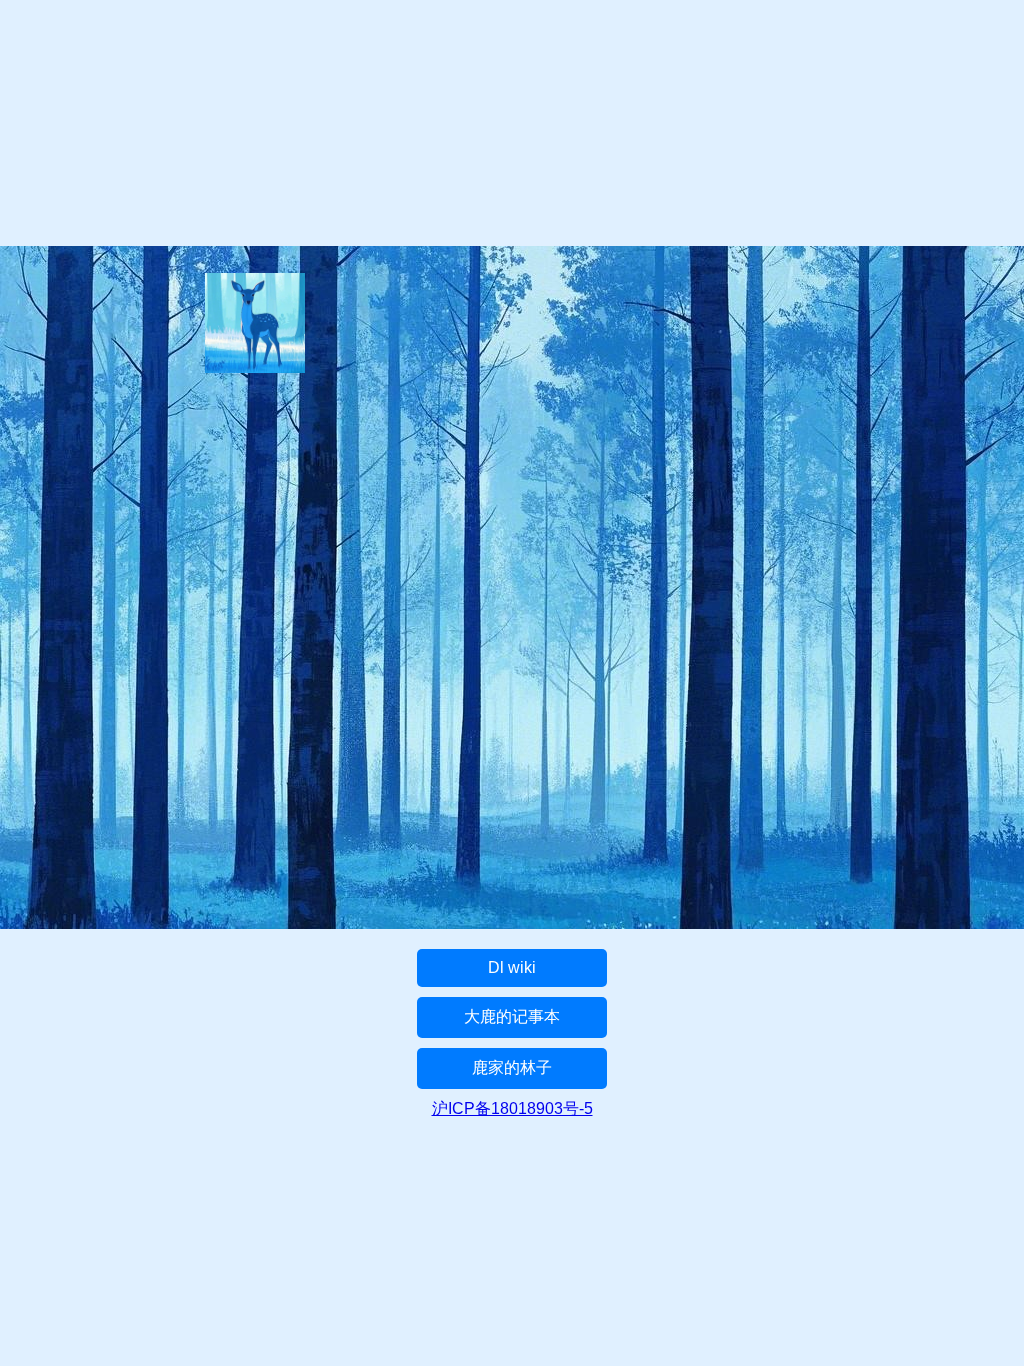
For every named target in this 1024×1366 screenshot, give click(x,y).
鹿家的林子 (512, 1067)
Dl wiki (512, 967)
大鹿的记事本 (512, 1016)
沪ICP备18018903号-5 (512, 1108)
